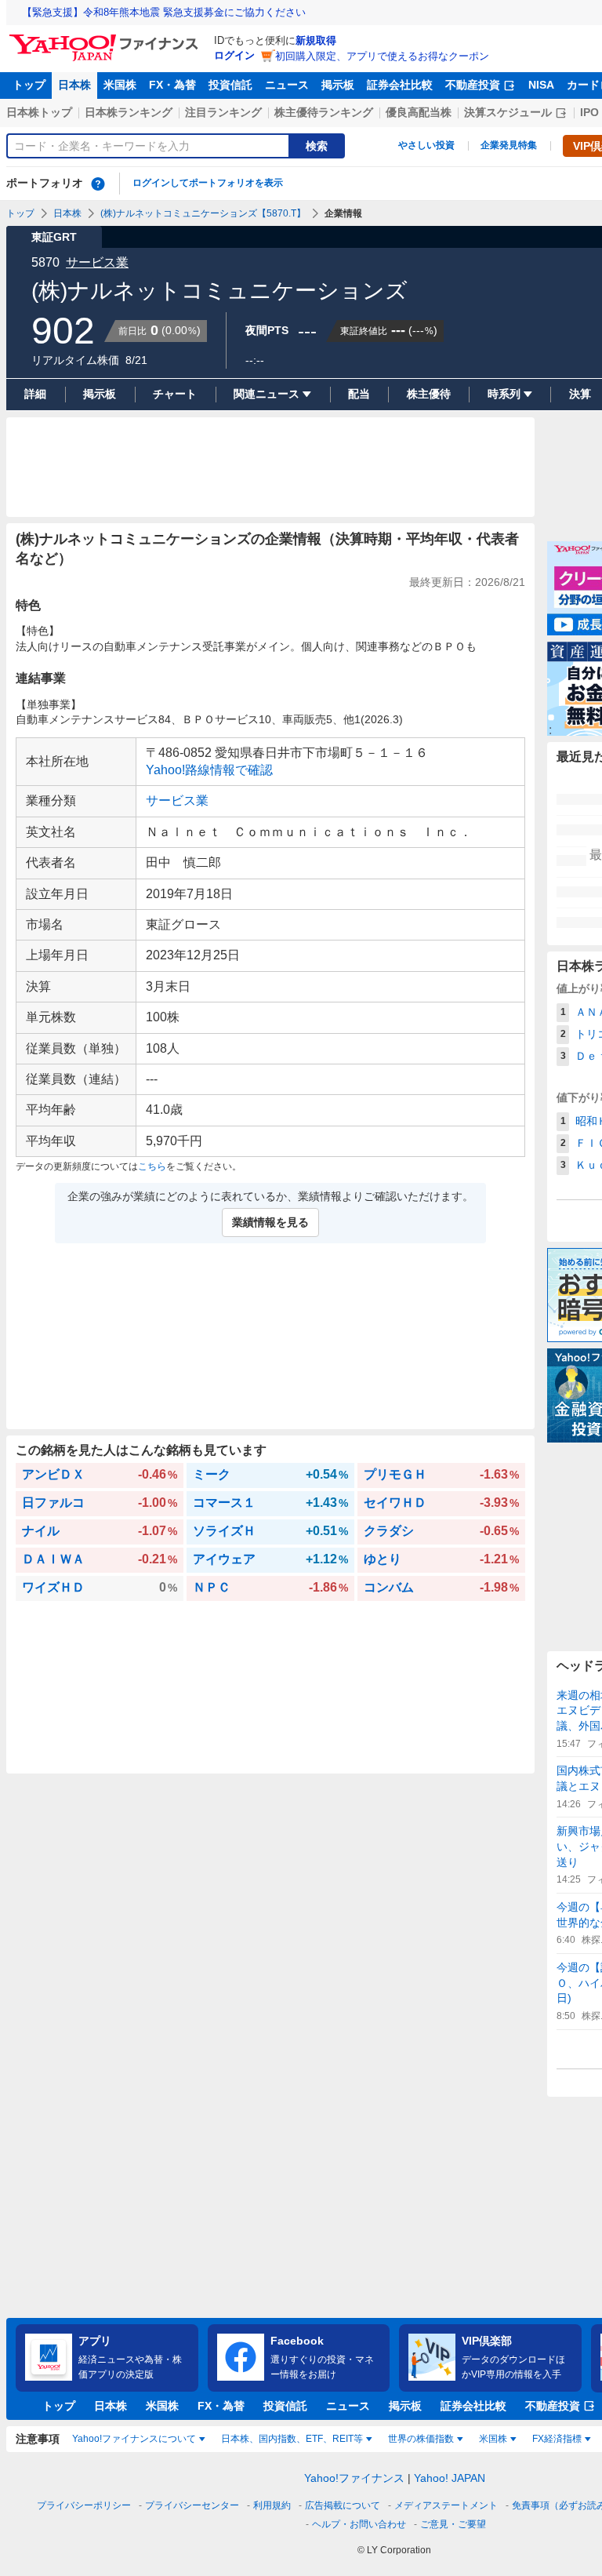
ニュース (287, 85)
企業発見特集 (509, 145)
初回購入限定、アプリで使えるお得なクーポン (382, 56)
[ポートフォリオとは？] (98, 184)
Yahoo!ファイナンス (354, 2478)
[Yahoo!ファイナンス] (106, 38)
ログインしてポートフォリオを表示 (208, 183)
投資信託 (230, 85)
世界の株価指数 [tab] (421, 2439)
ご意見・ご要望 (453, 2524)
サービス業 (97, 262)
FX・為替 (172, 85)
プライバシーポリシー (84, 2505)
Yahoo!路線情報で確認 (209, 770)
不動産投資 (473, 85)
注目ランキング (223, 112)
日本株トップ (39, 112)
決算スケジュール (508, 112)
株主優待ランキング (324, 112)
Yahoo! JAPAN (450, 2478)
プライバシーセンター (192, 2505)
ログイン (234, 55)
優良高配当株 (419, 112)
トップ (29, 85)
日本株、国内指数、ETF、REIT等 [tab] (292, 2439)
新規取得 (316, 40)
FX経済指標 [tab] (557, 2439)
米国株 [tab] (493, 2439)
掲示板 (338, 85)
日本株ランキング (129, 112)
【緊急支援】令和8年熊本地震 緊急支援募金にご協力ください (164, 12)
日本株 (74, 85)
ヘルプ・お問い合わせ (359, 2524)
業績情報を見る (270, 1222)
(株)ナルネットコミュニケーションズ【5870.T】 (203, 213)
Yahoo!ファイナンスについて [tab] (134, 2439)
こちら (152, 1166)
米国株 (120, 85)
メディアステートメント (446, 2505)
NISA (541, 85)
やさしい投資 (426, 145)
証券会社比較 (400, 85)
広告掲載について (343, 2505)
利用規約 (272, 2505)
